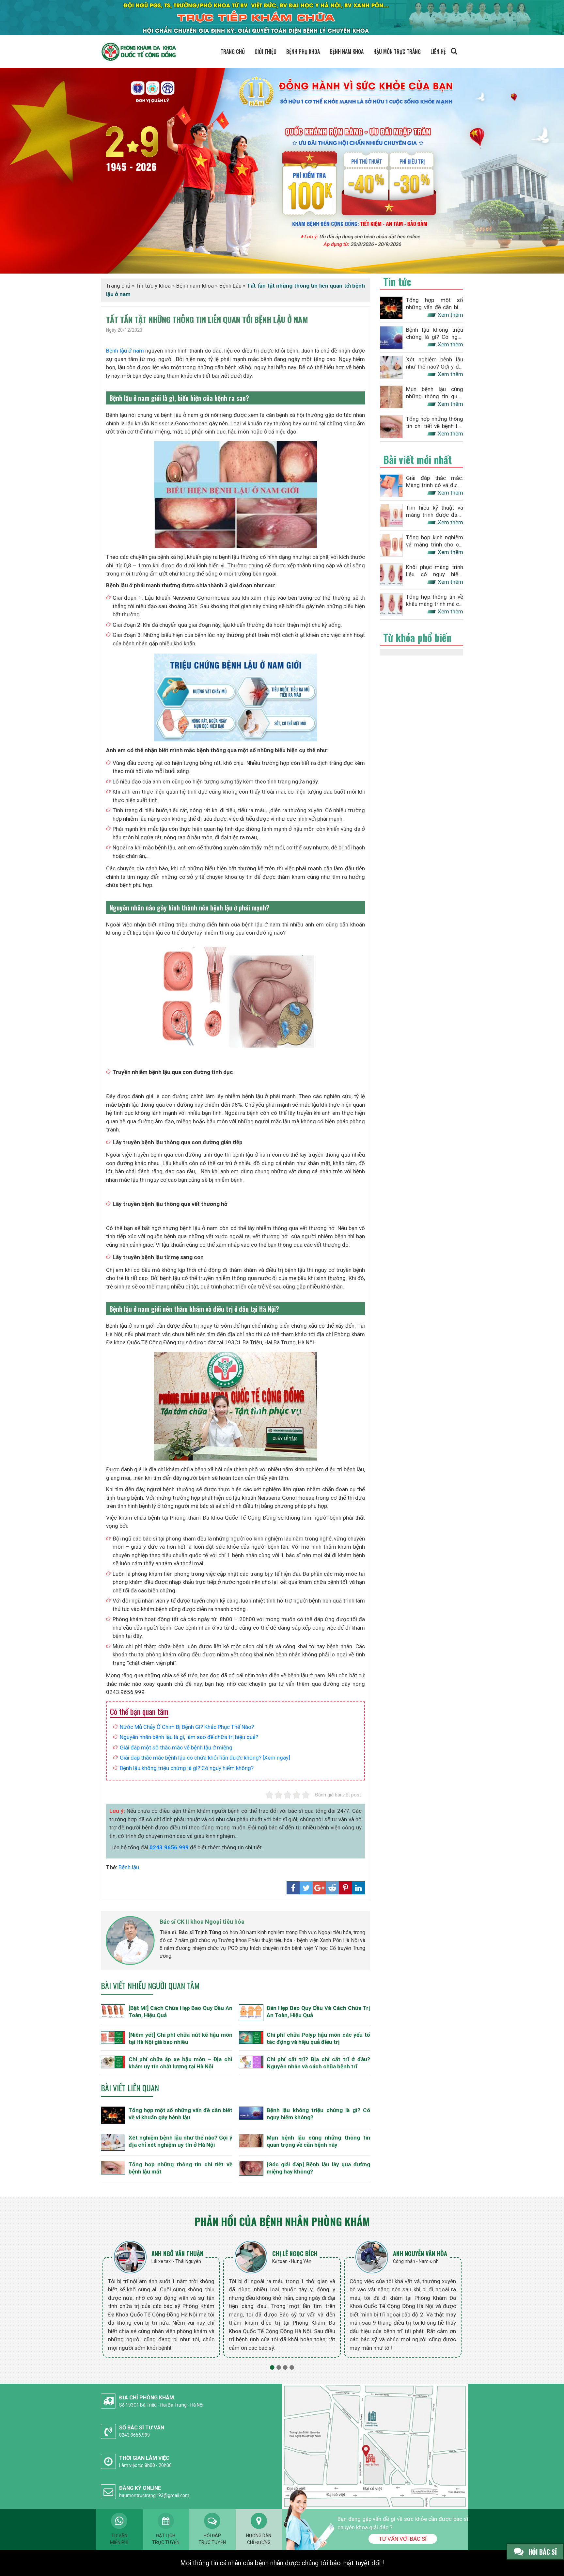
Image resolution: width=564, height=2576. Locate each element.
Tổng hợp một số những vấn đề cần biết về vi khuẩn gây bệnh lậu (180, 2114)
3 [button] (285, 2367)
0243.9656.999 (169, 1847)
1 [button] (272, 2367)
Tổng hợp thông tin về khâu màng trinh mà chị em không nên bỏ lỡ (435, 601)
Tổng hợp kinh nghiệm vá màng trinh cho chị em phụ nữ (435, 541)
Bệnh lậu (129, 1867)
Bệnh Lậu (230, 286)
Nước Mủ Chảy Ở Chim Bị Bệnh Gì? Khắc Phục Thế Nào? (187, 1727)
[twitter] (306, 1888)
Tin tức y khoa (153, 286)
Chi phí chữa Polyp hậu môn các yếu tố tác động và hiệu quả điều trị (319, 2038)
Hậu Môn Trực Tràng (397, 52)
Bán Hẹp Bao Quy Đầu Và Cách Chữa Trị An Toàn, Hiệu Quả (319, 2012)
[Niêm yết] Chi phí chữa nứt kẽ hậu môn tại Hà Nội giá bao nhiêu (180, 2038)
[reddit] (332, 1888)
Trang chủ (233, 52)
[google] (319, 1888)
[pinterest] (345, 1888)
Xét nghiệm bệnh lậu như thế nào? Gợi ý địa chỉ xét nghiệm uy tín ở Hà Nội (180, 2141)
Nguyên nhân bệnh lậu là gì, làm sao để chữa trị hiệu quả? (189, 1737)
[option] (161, 2299)
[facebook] (293, 1888)
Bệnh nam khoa (347, 52)
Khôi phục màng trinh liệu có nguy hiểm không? (435, 571)
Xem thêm (450, 315)
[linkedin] (358, 1888)
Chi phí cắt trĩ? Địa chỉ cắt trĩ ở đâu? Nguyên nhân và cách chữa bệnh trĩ (319, 2063)
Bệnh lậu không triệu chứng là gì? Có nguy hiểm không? (187, 1768)
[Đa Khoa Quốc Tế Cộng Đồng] (282, 170)
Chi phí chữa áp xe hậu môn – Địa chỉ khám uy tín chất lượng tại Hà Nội (180, 2063)
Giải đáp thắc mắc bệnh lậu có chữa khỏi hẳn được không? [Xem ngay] (205, 1758)
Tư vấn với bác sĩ (403, 2539)
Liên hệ (438, 52)
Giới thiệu (266, 52)
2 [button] (279, 2367)
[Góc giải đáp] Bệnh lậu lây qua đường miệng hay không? (319, 2168)
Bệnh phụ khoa (303, 52)
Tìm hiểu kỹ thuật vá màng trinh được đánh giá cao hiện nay (435, 511)
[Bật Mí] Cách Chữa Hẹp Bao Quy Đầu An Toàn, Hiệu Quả (180, 2012)
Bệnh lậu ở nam (125, 351)
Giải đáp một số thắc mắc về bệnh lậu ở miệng (176, 1747)
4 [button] (292, 2367)
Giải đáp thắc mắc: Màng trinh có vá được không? (435, 482)
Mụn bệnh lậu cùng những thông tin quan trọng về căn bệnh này (319, 2141)
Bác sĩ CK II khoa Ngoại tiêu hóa (202, 1922)
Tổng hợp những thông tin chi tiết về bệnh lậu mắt (180, 2168)
